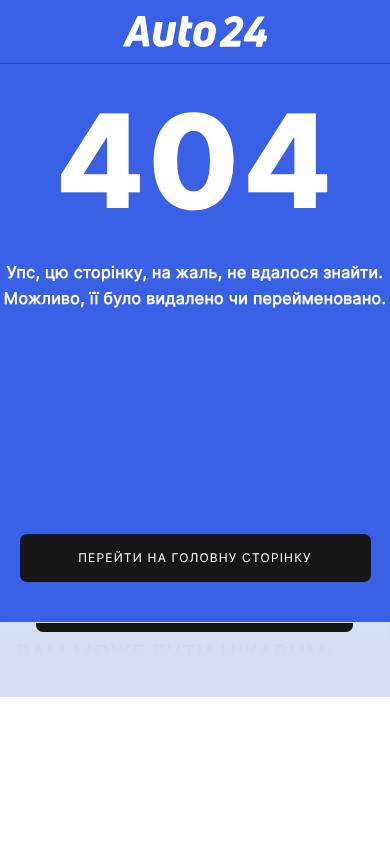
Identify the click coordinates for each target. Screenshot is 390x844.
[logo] (195, 31)
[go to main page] (195, 558)
